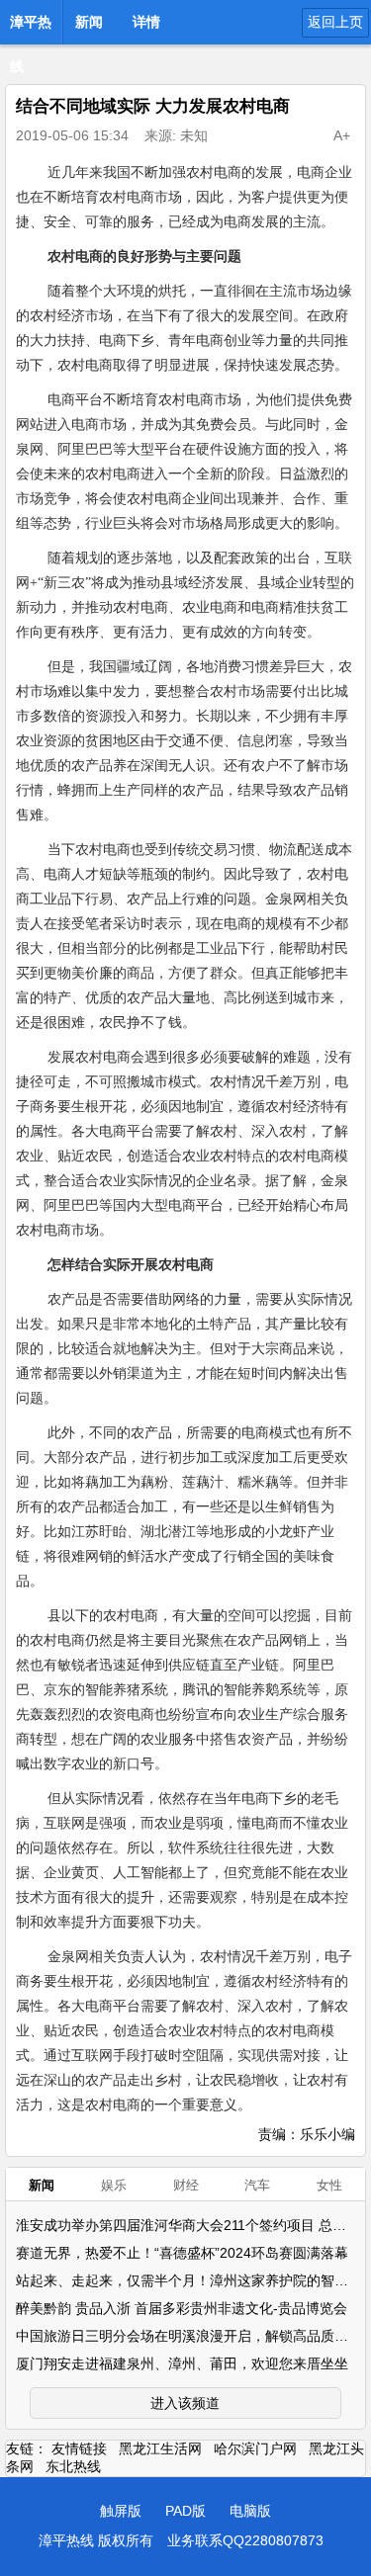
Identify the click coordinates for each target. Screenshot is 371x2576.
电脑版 (250, 2511)
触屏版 (121, 2511)
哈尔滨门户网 (255, 2448)
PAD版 (185, 2511)
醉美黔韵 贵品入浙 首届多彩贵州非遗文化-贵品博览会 (182, 2308)
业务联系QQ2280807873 (245, 2540)
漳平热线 (31, 28)
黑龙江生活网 (160, 2448)
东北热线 (73, 2466)
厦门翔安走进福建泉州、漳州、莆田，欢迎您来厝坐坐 (182, 2363)
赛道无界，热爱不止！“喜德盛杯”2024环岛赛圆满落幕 (182, 2253)
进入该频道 (185, 2403)
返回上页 (335, 22)
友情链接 (79, 2448)
